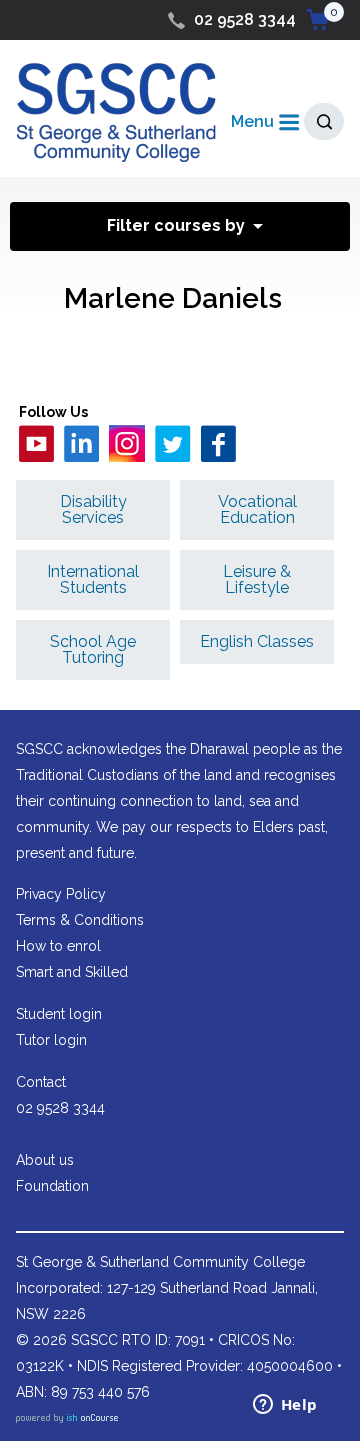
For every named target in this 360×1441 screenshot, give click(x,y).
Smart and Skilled (72, 972)
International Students (93, 579)
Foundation (52, 1186)
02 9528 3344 (245, 19)
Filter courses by (176, 225)
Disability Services (93, 509)
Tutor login (51, 1040)
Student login (59, 1014)
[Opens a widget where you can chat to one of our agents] (285, 1406)
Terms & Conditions (80, 920)
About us (45, 1160)
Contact (41, 1082)
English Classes (257, 641)
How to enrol (58, 946)
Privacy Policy (61, 894)
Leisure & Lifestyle (257, 579)
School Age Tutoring (93, 649)
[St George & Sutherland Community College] (116, 111)
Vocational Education (257, 509)
